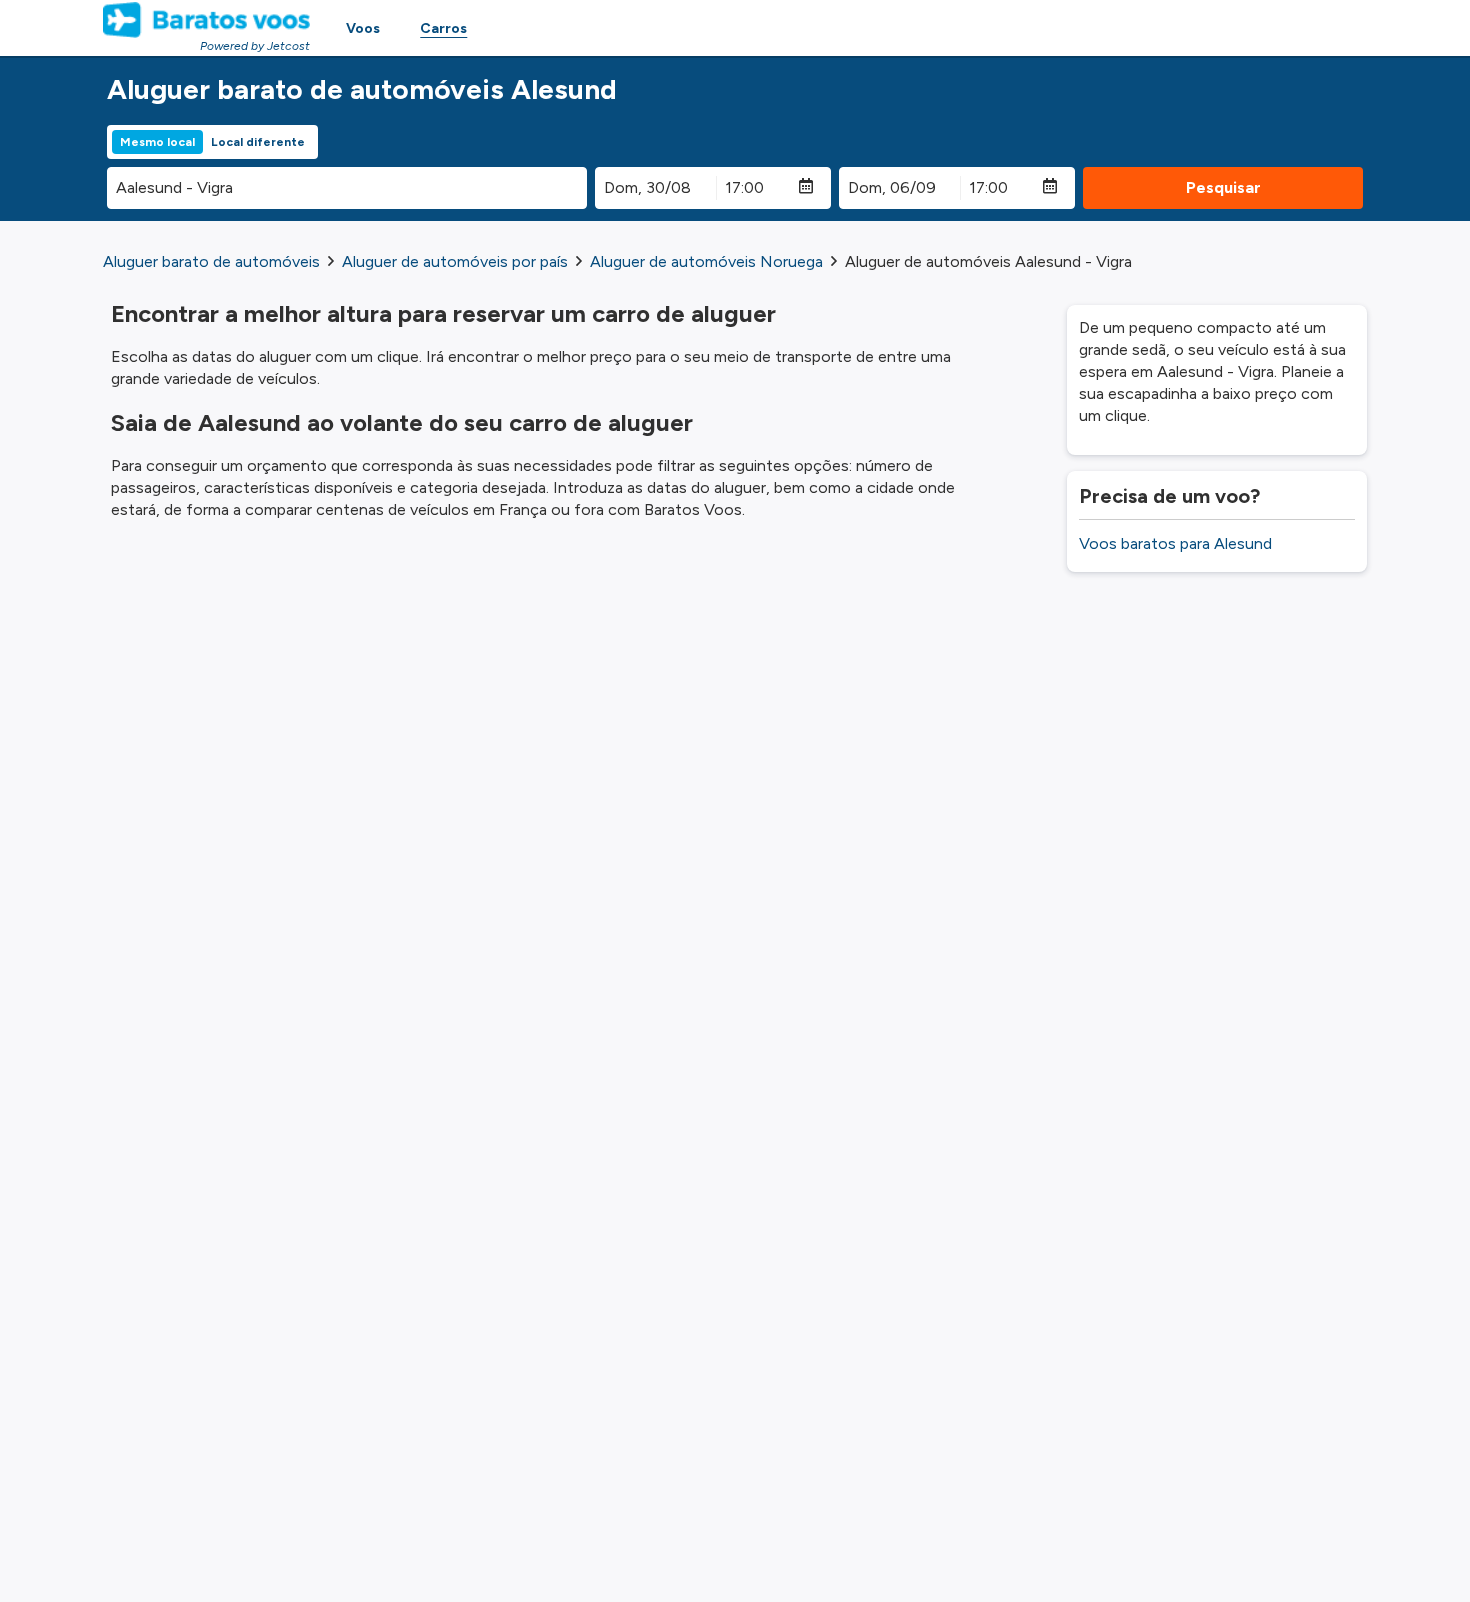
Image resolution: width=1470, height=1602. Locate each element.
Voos (363, 28)
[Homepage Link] (206, 20)
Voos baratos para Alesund (1175, 543)
